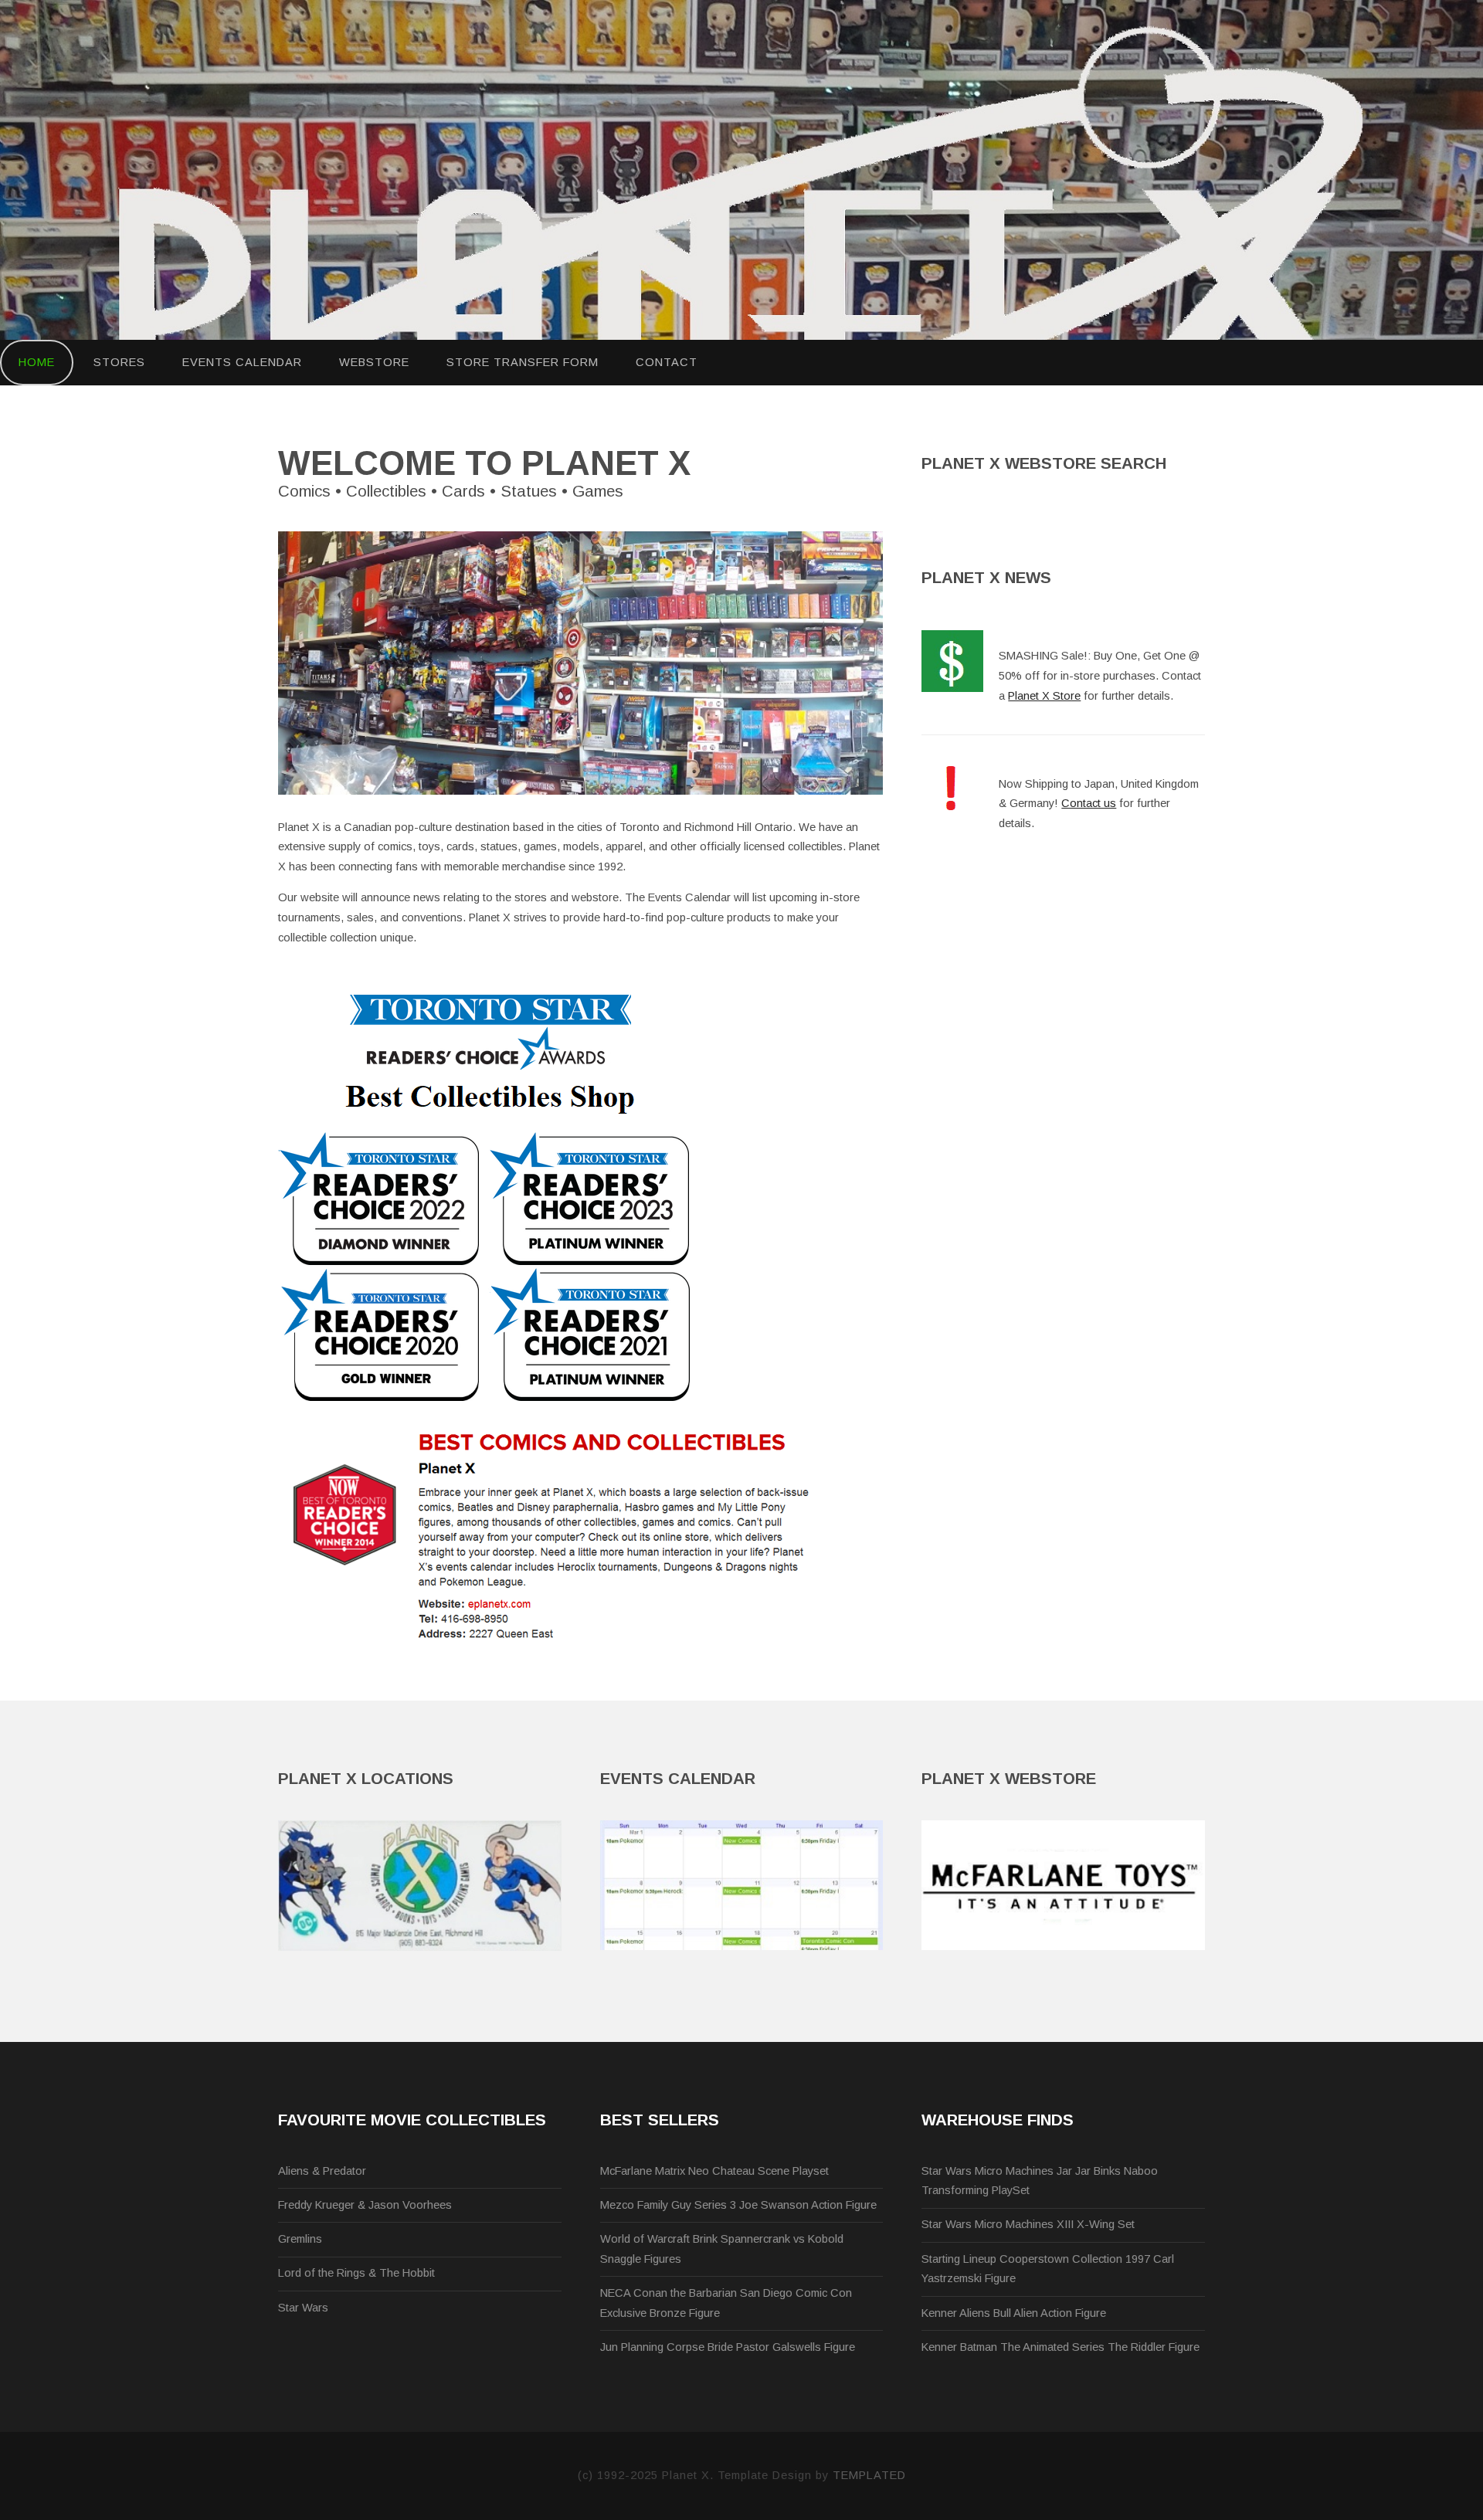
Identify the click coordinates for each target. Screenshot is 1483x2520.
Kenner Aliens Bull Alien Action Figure (1014, 2313)
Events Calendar (242, 362)
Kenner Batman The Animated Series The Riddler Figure (1060, 2347)
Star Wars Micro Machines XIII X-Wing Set (1028, 2224)
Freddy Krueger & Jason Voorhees (365, 2205)
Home (37, 362)
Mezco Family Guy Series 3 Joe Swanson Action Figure (738, 2205)
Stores (119, 362)
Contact (667, 362)
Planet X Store (1044, 696)
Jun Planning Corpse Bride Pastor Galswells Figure (728, 2347)
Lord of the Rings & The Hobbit (356, 2273)
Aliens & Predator (322, 2171)
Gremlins (300, 2239)
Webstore (374, 362)
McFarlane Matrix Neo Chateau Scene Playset (714, 2171)
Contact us (1089, 803)
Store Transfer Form (523, 362)
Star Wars (303, 2308)
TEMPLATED (869, 2475)
